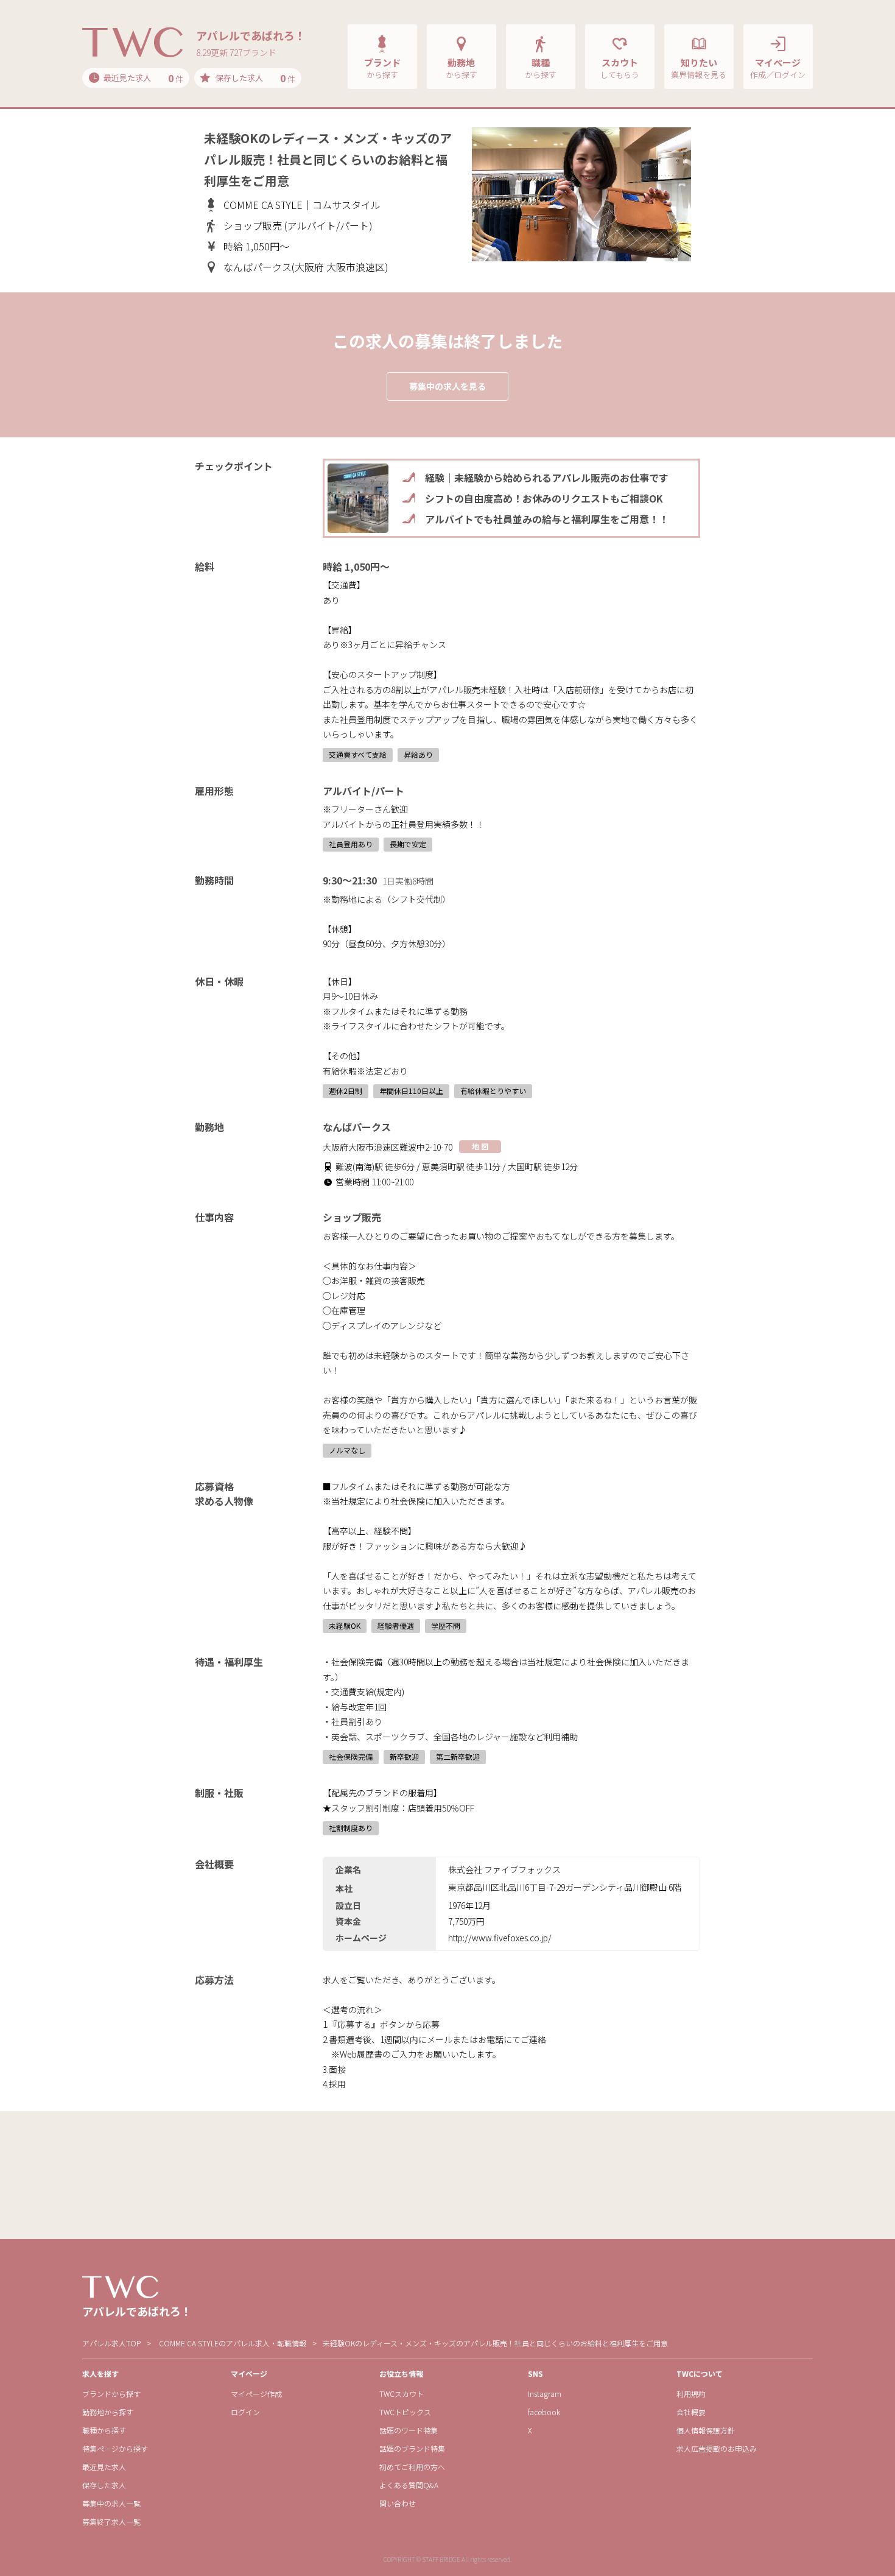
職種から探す (104, 2430)
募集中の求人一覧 (111, 2503)
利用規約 (691, 2394)
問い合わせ (398, 2503)
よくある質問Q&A (409, 2485)
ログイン (245, 2412)
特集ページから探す (115, 2448)
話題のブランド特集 (412, 2448)
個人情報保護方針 (706, 2430)
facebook (544, 2412)
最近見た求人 (104, 2467)
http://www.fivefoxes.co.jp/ (500, 1938)
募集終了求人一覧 (111, 2521)
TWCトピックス (405, 2412)
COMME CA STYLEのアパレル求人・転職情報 (233, 2343)
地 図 (480, 1146)
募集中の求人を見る (447, 386)
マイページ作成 (256, 2394)
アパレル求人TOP (111, 2343)
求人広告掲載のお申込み (717, 2448)
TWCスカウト (402, 2394)
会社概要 (691, 2412)
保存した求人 (104, 2485)
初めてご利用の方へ (412, 2467)
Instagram (545, 2394)
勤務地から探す (108, 2412)
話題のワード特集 (409, 2430)
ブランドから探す (111, 2394)
